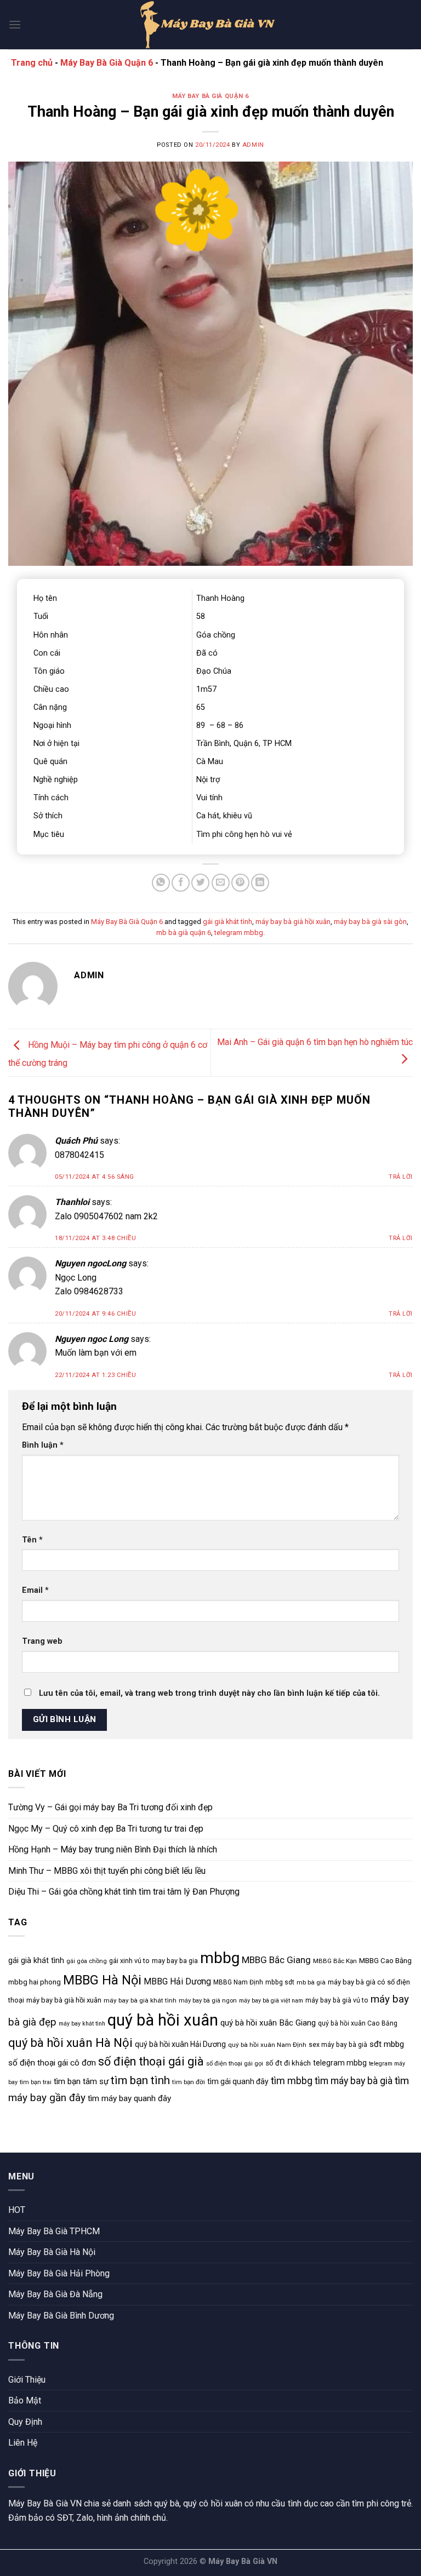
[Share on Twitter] (200, 883)
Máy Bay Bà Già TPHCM (54, 2231)
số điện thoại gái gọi (235, 2064)
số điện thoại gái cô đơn (52, 2063)
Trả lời (401, 1177)
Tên (32, 1540)
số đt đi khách (288, 2063)
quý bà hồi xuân (163, 2020)
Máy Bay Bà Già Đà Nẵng (55, 2294)
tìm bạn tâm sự (81, 2081)
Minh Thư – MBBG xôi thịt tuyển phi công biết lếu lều (107, 1871)
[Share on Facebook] (181, 883)
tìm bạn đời (189, 2082)
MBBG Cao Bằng (385, 1961)
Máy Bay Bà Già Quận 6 (107, 63)
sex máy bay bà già (338, 2045)
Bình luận (43, 1445)
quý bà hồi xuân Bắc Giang (268, 2023)
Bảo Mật (25, 2400)
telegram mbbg (239, 933)
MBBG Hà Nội (102, 1980)
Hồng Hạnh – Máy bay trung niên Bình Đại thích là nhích (113, 1849)
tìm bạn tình (140, 2080)
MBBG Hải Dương (177, 1981)
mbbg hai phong (35, 1982)
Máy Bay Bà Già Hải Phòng (59, 2273)
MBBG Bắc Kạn (335, 1961)
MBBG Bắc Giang (276, 1960)
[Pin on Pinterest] (240, 883)
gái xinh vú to (129, 1961)
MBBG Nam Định (238, 1982)
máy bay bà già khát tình (140, 2000)
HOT (17, 2210)
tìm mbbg (292, 2081)
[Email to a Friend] (221, 883)
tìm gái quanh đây (238, 2081)
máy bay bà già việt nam (271, 2001)
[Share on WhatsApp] (161, 883)
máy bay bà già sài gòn (370, 922)
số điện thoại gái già (151, 2061)
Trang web (42, 1641)
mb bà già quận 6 (184, 933)
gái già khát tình (227, 922)
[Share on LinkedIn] (260, 883)
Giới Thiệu (27, 2380)
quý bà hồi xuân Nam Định (267, 2045)
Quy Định (25, 2422)
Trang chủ (32, 63)
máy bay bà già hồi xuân (293, 922)
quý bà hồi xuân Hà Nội (70, 2043)
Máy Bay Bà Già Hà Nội (52, 2252)
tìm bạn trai (36, 2082)
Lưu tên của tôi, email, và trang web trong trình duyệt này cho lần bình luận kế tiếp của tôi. (209, 1693)
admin (253, 145)
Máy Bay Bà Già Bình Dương (61, 2316)
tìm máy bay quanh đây (129, 2098)
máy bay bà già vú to (337, 2000)
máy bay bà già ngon (208, 2001)
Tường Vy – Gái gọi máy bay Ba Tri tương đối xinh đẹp (110, 1807)
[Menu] (15, 24)
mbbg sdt (280, 1982)
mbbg (220, 1958)
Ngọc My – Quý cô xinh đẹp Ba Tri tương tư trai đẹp (106, 1829)
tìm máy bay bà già (354, 2081)
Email (35, 1590)
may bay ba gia (175, 1961)
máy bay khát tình (82, 2024)
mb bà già (311, 1982)
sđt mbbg (387, 2044)
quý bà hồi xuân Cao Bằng (358, 2023)
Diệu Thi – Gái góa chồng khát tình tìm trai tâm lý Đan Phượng (124, 1892)
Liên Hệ (23, 2443)
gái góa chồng (87, 1961)
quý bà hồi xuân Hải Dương (180, 2044)
